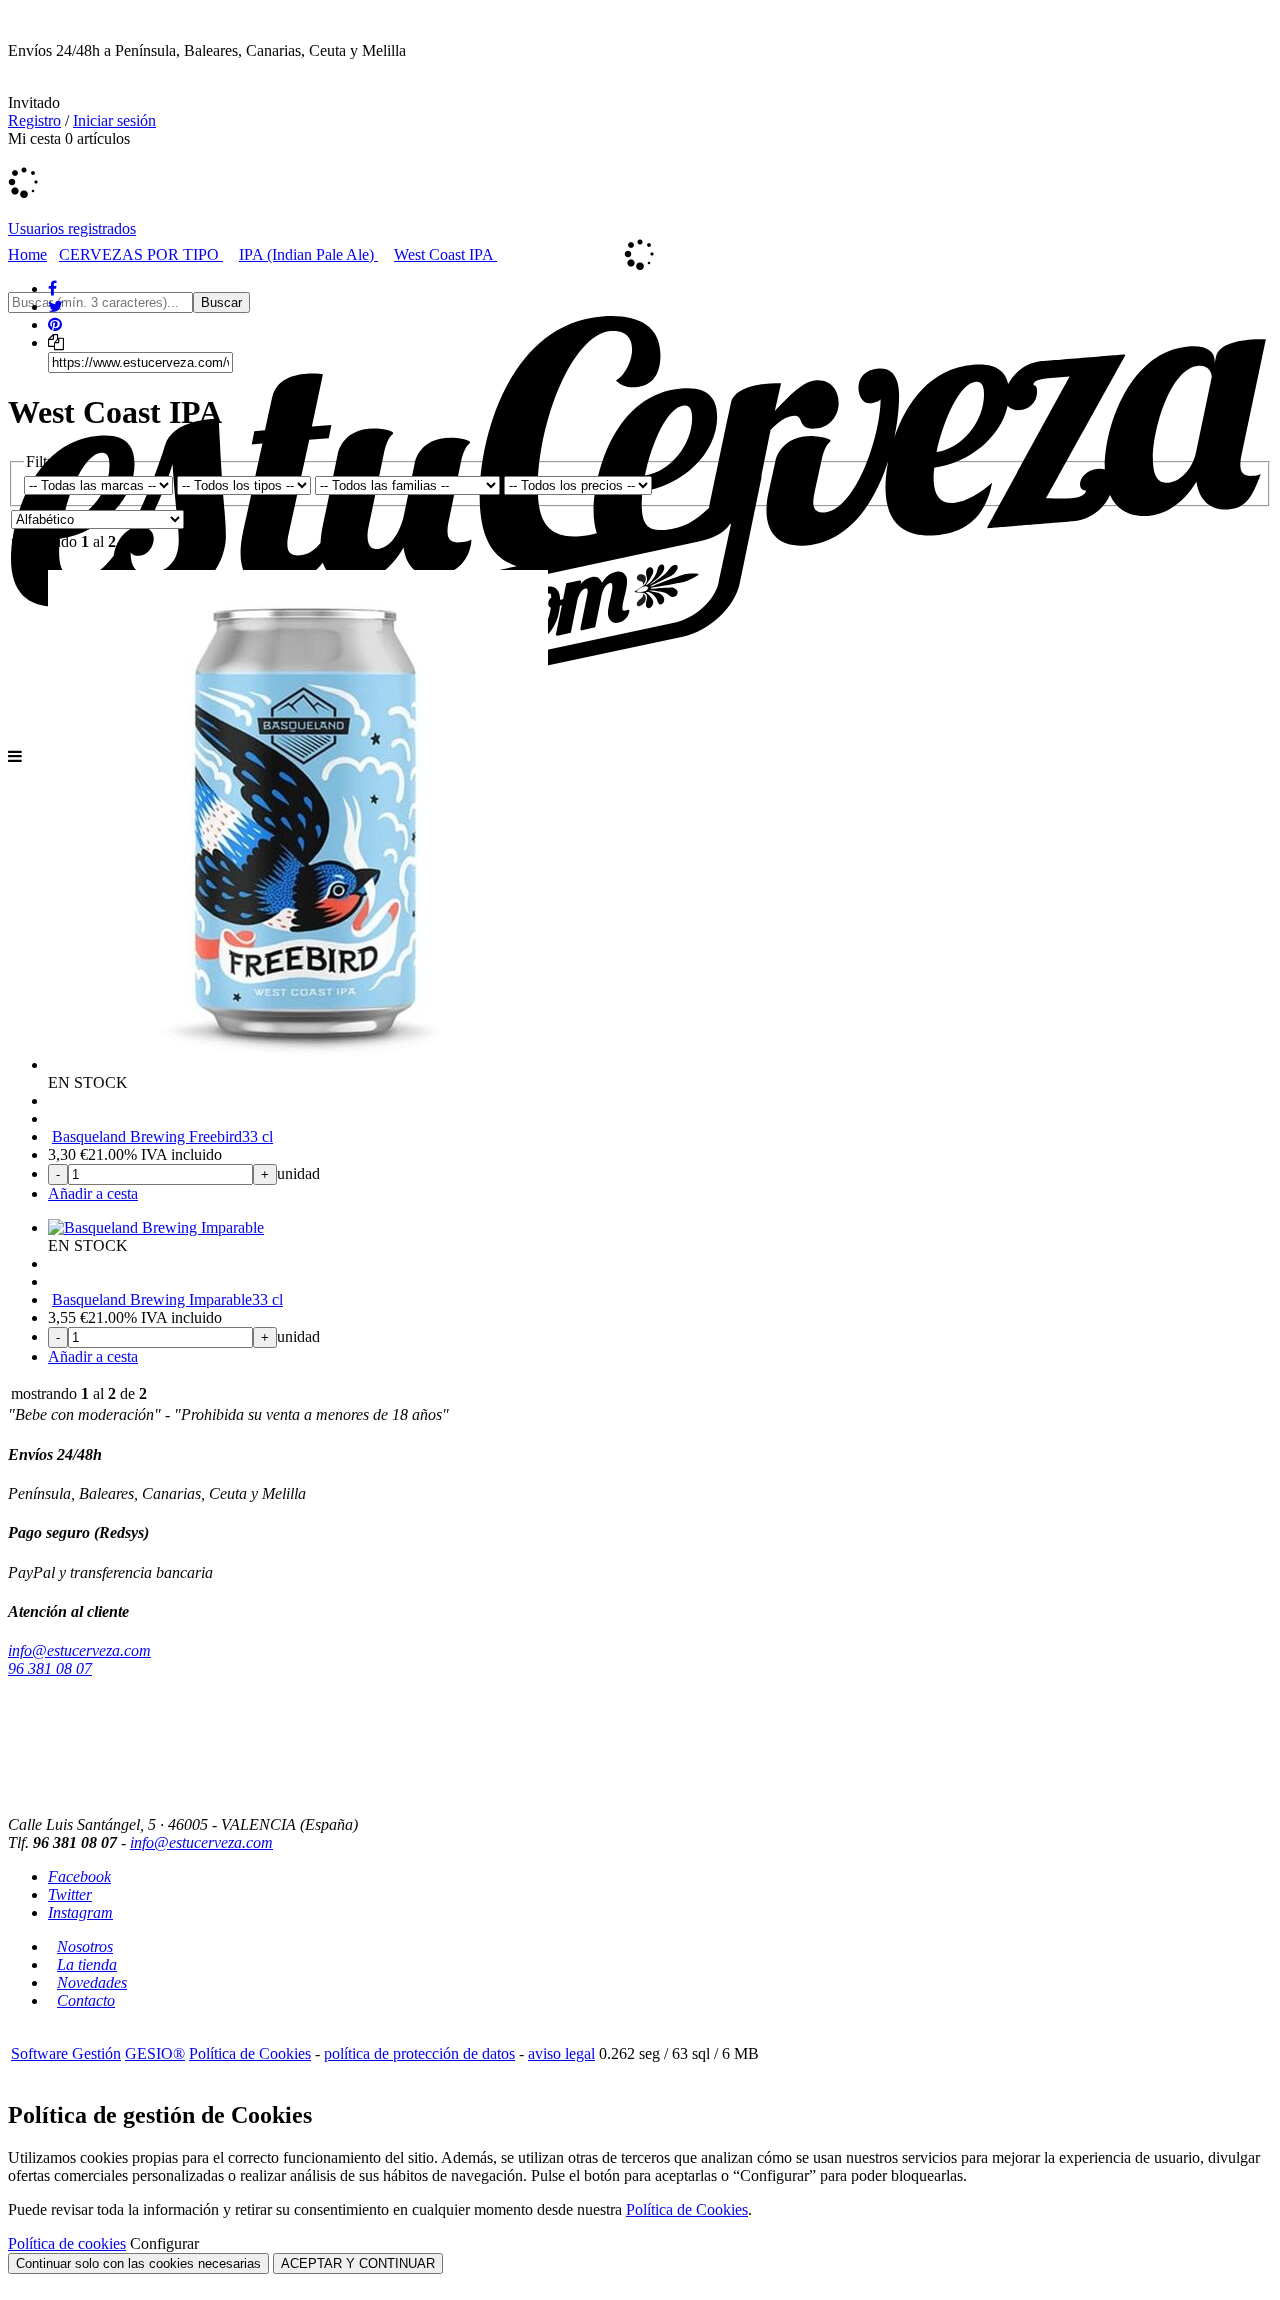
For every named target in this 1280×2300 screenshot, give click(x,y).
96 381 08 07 (50, 1668)
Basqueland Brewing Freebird (147, 1136)
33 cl (257, 1136)
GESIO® (155, 2053)
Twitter (70, 1894)
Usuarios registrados (72, 228)
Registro (34, 120)
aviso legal (561, 2053)
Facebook (79, 1876)
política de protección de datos (419, 2053)
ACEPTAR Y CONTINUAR (358, 2263)
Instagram (80, 1912)
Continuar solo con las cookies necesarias (138, 2263)
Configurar (164, 2243)
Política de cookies (67, 2243)
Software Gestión (66, 2053)
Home (27, 254)
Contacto (86, 2000)
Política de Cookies (250, 2053)
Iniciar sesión (114, 120)
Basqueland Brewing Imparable (152, 1299)
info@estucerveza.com (79, 1650)
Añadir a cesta (93, 1193)
